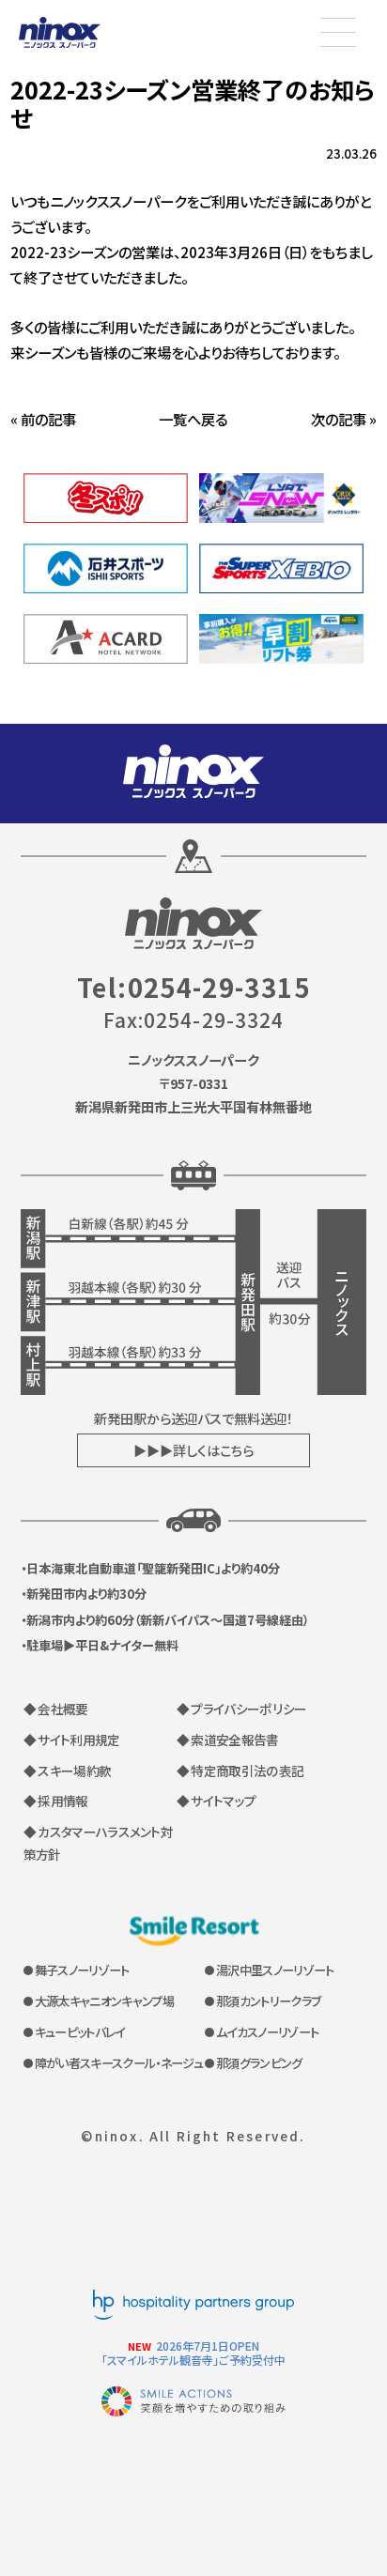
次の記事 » (344, 419)
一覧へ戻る (193, 419)
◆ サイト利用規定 (72, 1740)
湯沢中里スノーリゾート (275, 1970)
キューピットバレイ (80, 2032)
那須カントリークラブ (268, 2001)
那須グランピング (259, 2063)
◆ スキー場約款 (68, 1771)
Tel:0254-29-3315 (193, 987)
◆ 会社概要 (56, 1709)
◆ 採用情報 (56, 1801)
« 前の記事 (43, 419)
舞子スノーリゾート (82, 1970)
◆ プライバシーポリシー (242, 1709)
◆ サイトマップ (217, 1801)
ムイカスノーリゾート (267, 2032)
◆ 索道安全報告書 (228, 1740)
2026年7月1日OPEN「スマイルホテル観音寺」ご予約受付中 (193, 2353)
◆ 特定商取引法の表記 (240, 1771)
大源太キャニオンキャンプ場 (104, 2001)
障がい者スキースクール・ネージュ (119, 2063)
